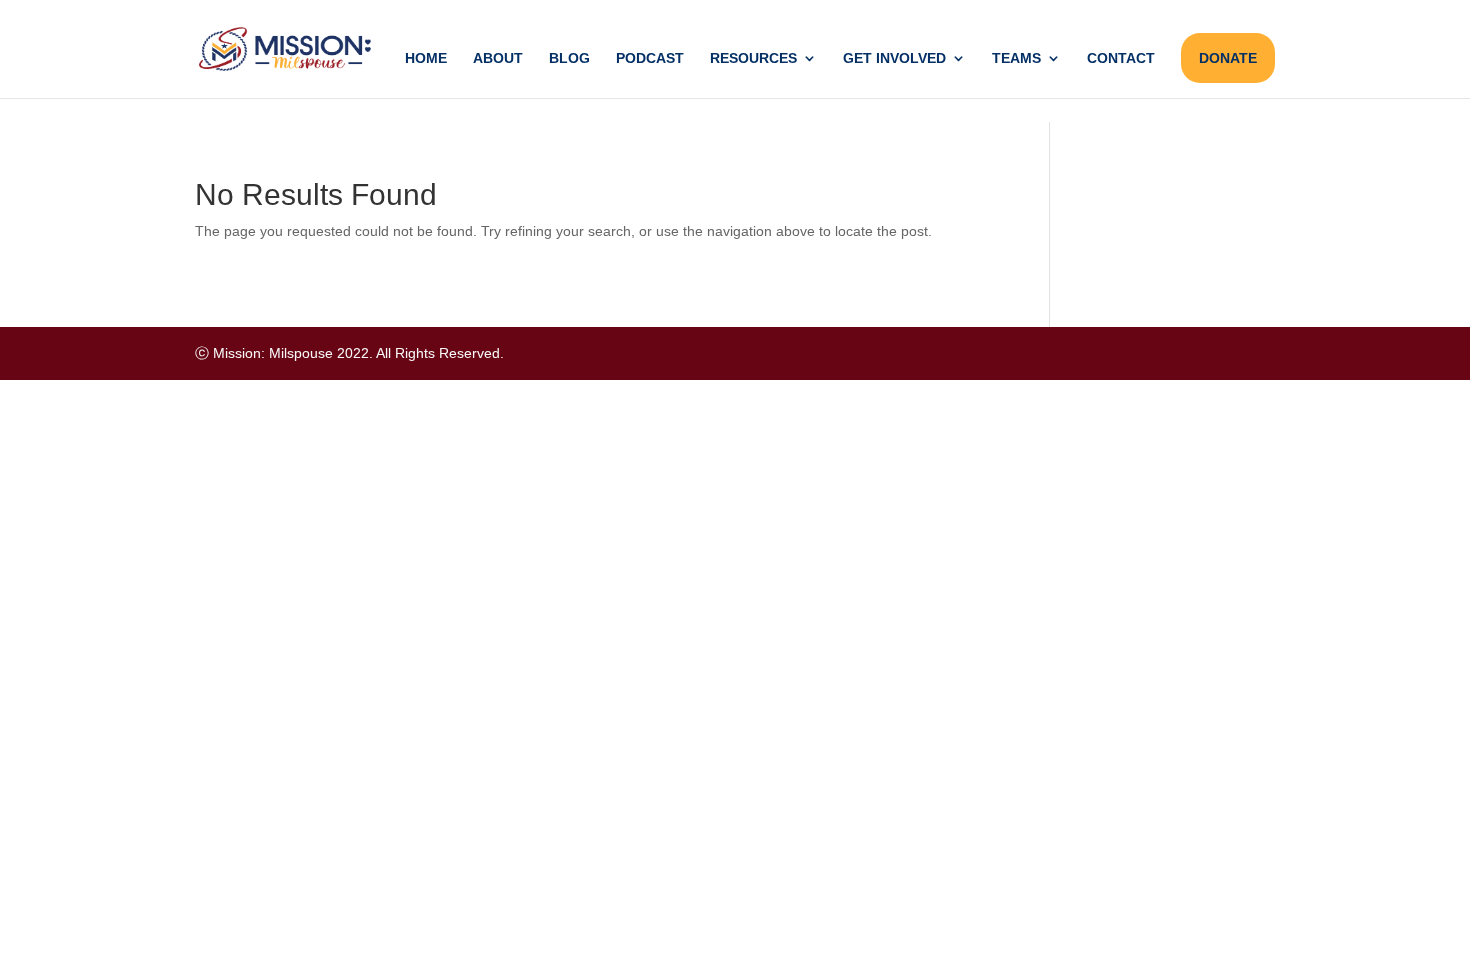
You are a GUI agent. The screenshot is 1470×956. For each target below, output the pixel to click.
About (498, 58)
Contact (1121, 58)
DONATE (1228, 58)
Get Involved (894, 58)
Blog (569, 58)
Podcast (650, 58)
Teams (1016, 58)
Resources (753, 58)
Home (426, 58)
